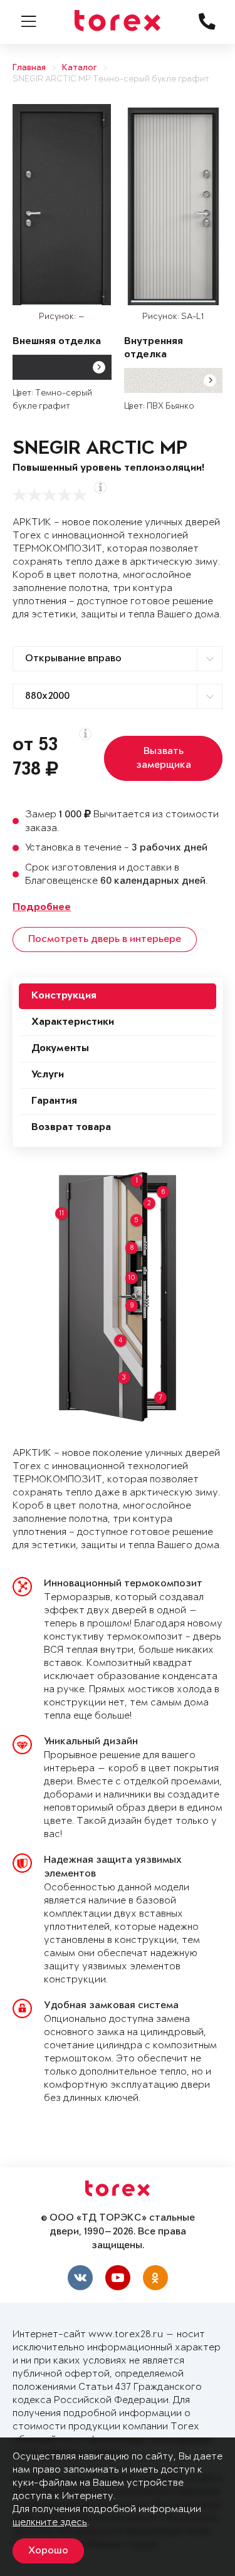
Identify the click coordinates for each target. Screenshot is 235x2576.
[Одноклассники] (155, 2278)
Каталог (80, 68)
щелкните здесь (50, 2522)
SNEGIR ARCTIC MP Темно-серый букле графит (111, 79)
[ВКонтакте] (80, 2278)
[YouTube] (118, 2278)
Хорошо (48, 2551)
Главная (29, 68)
